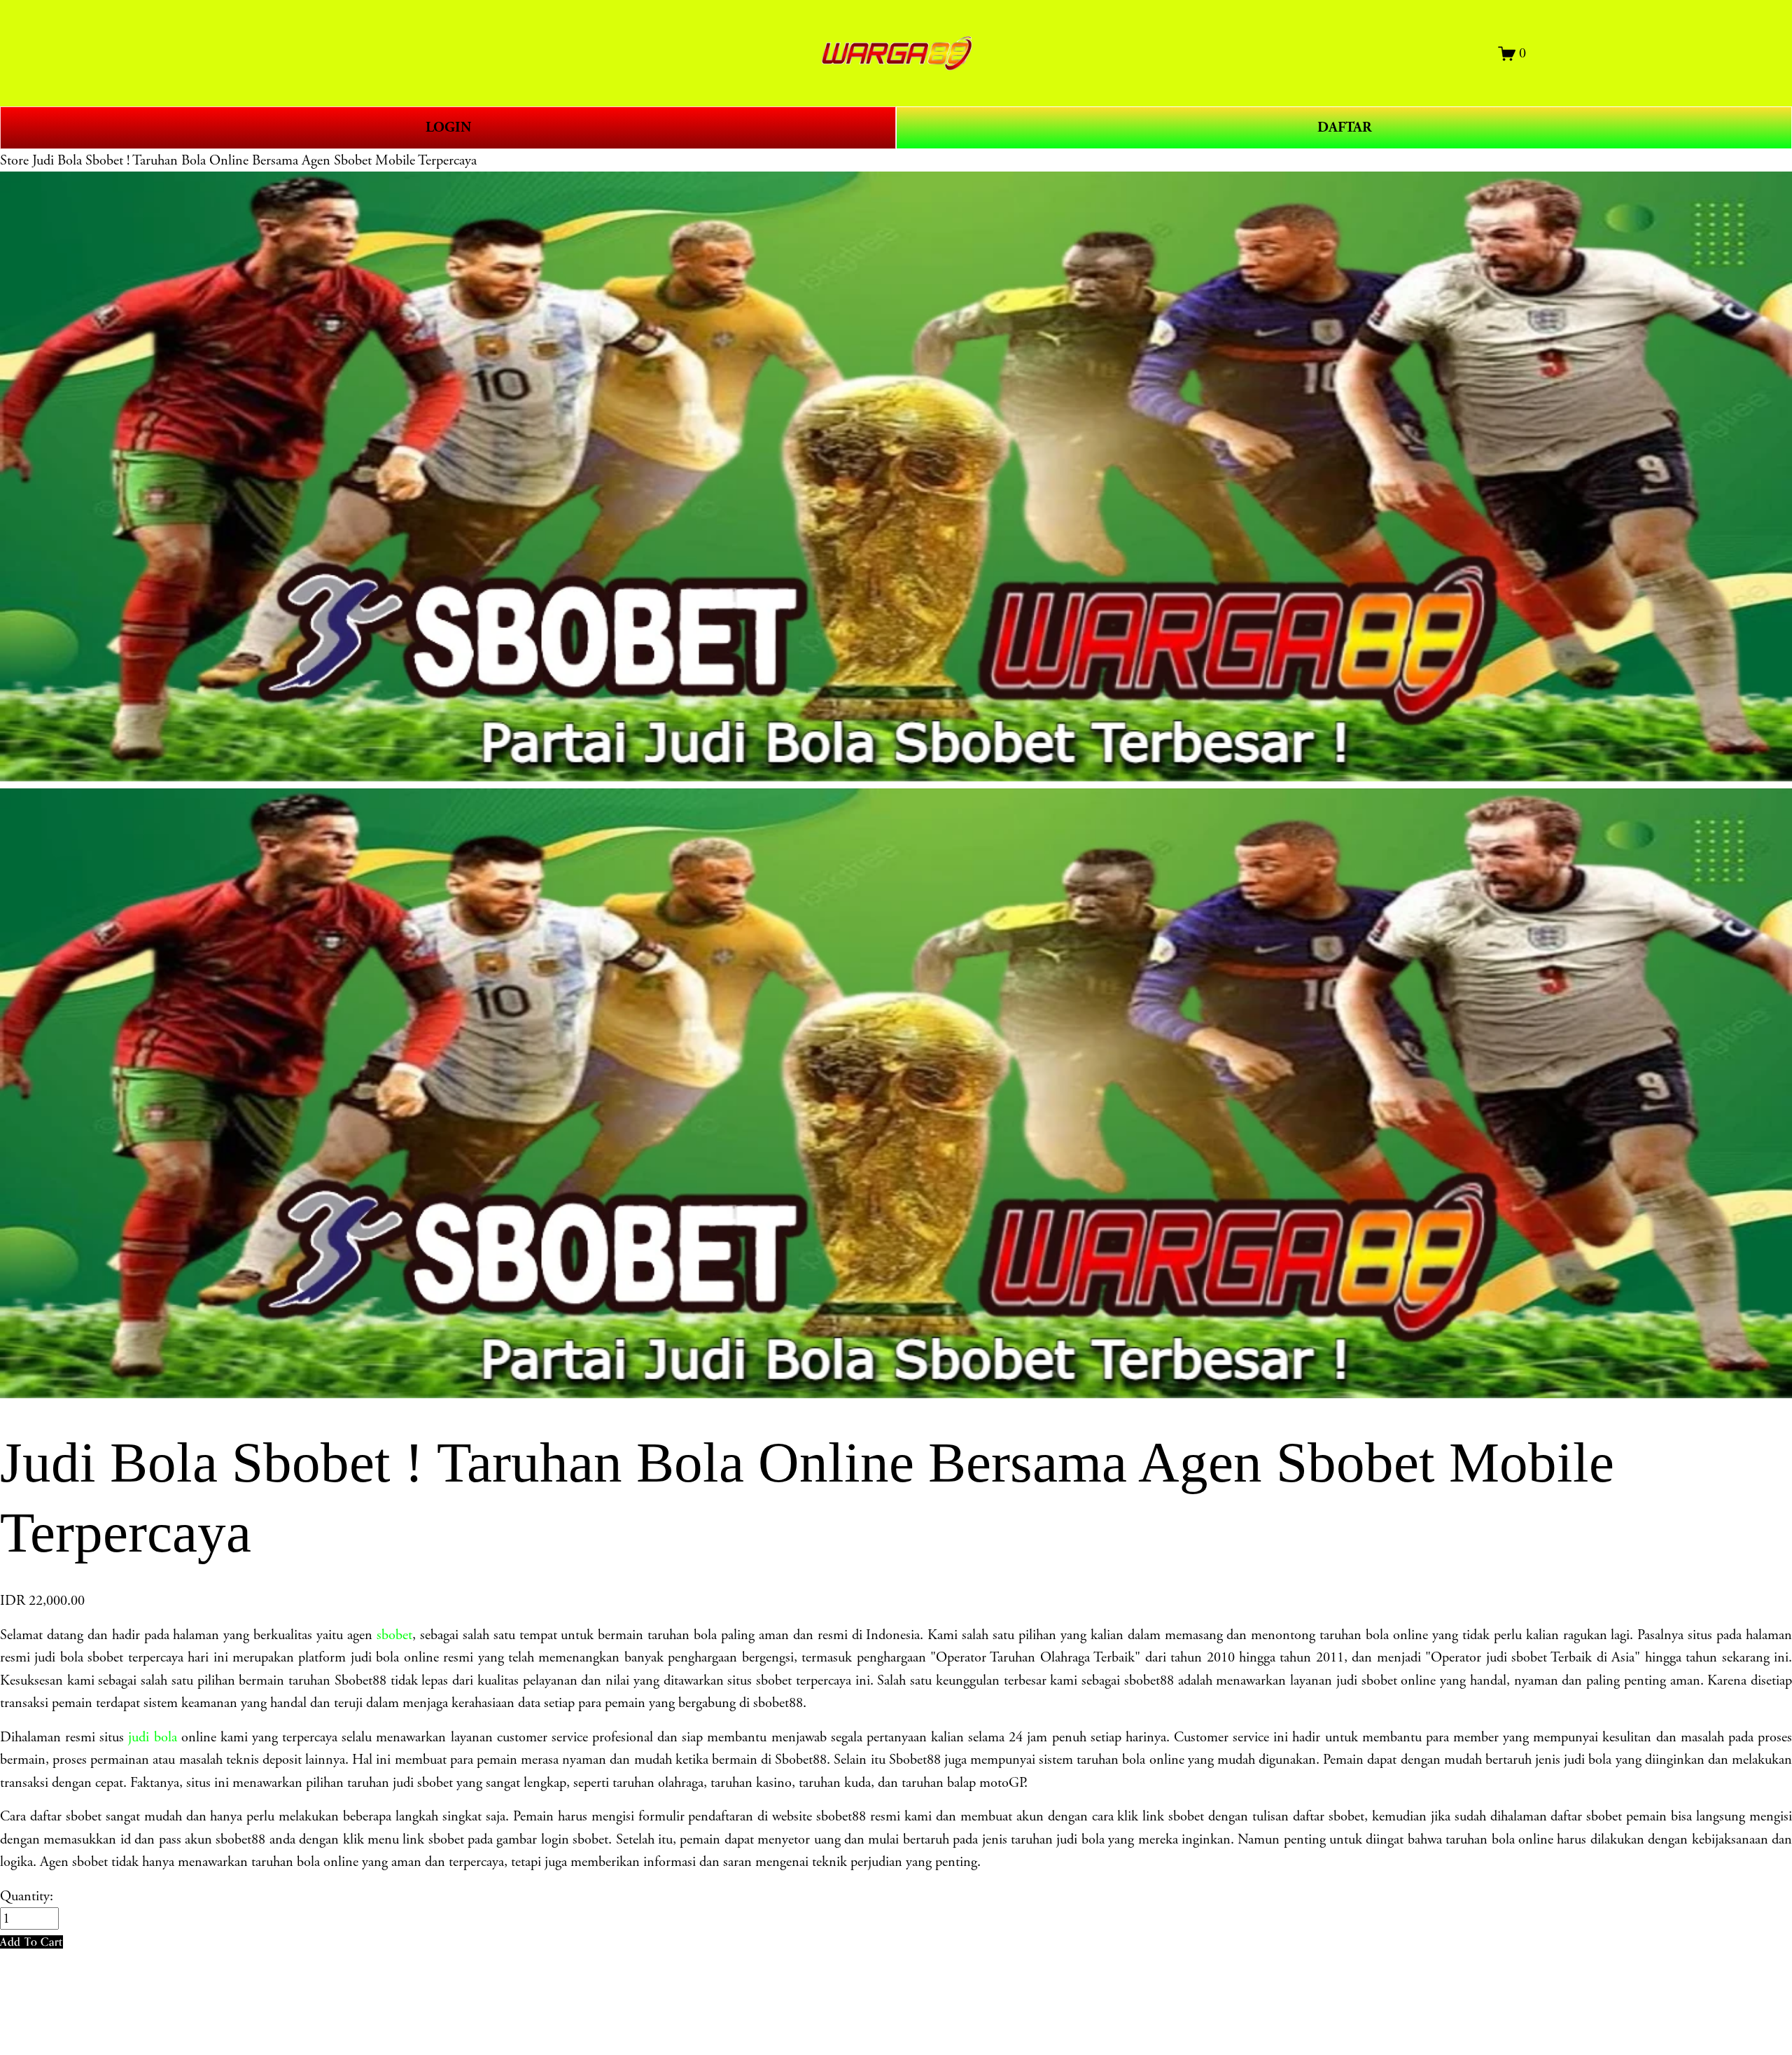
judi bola (152, 1737)
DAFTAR (1344, 127)
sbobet (394, 1635)
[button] (31, 1942)
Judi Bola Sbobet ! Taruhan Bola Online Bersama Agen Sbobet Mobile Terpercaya (254, 160)
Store (14, 160)
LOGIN (448, 127)
